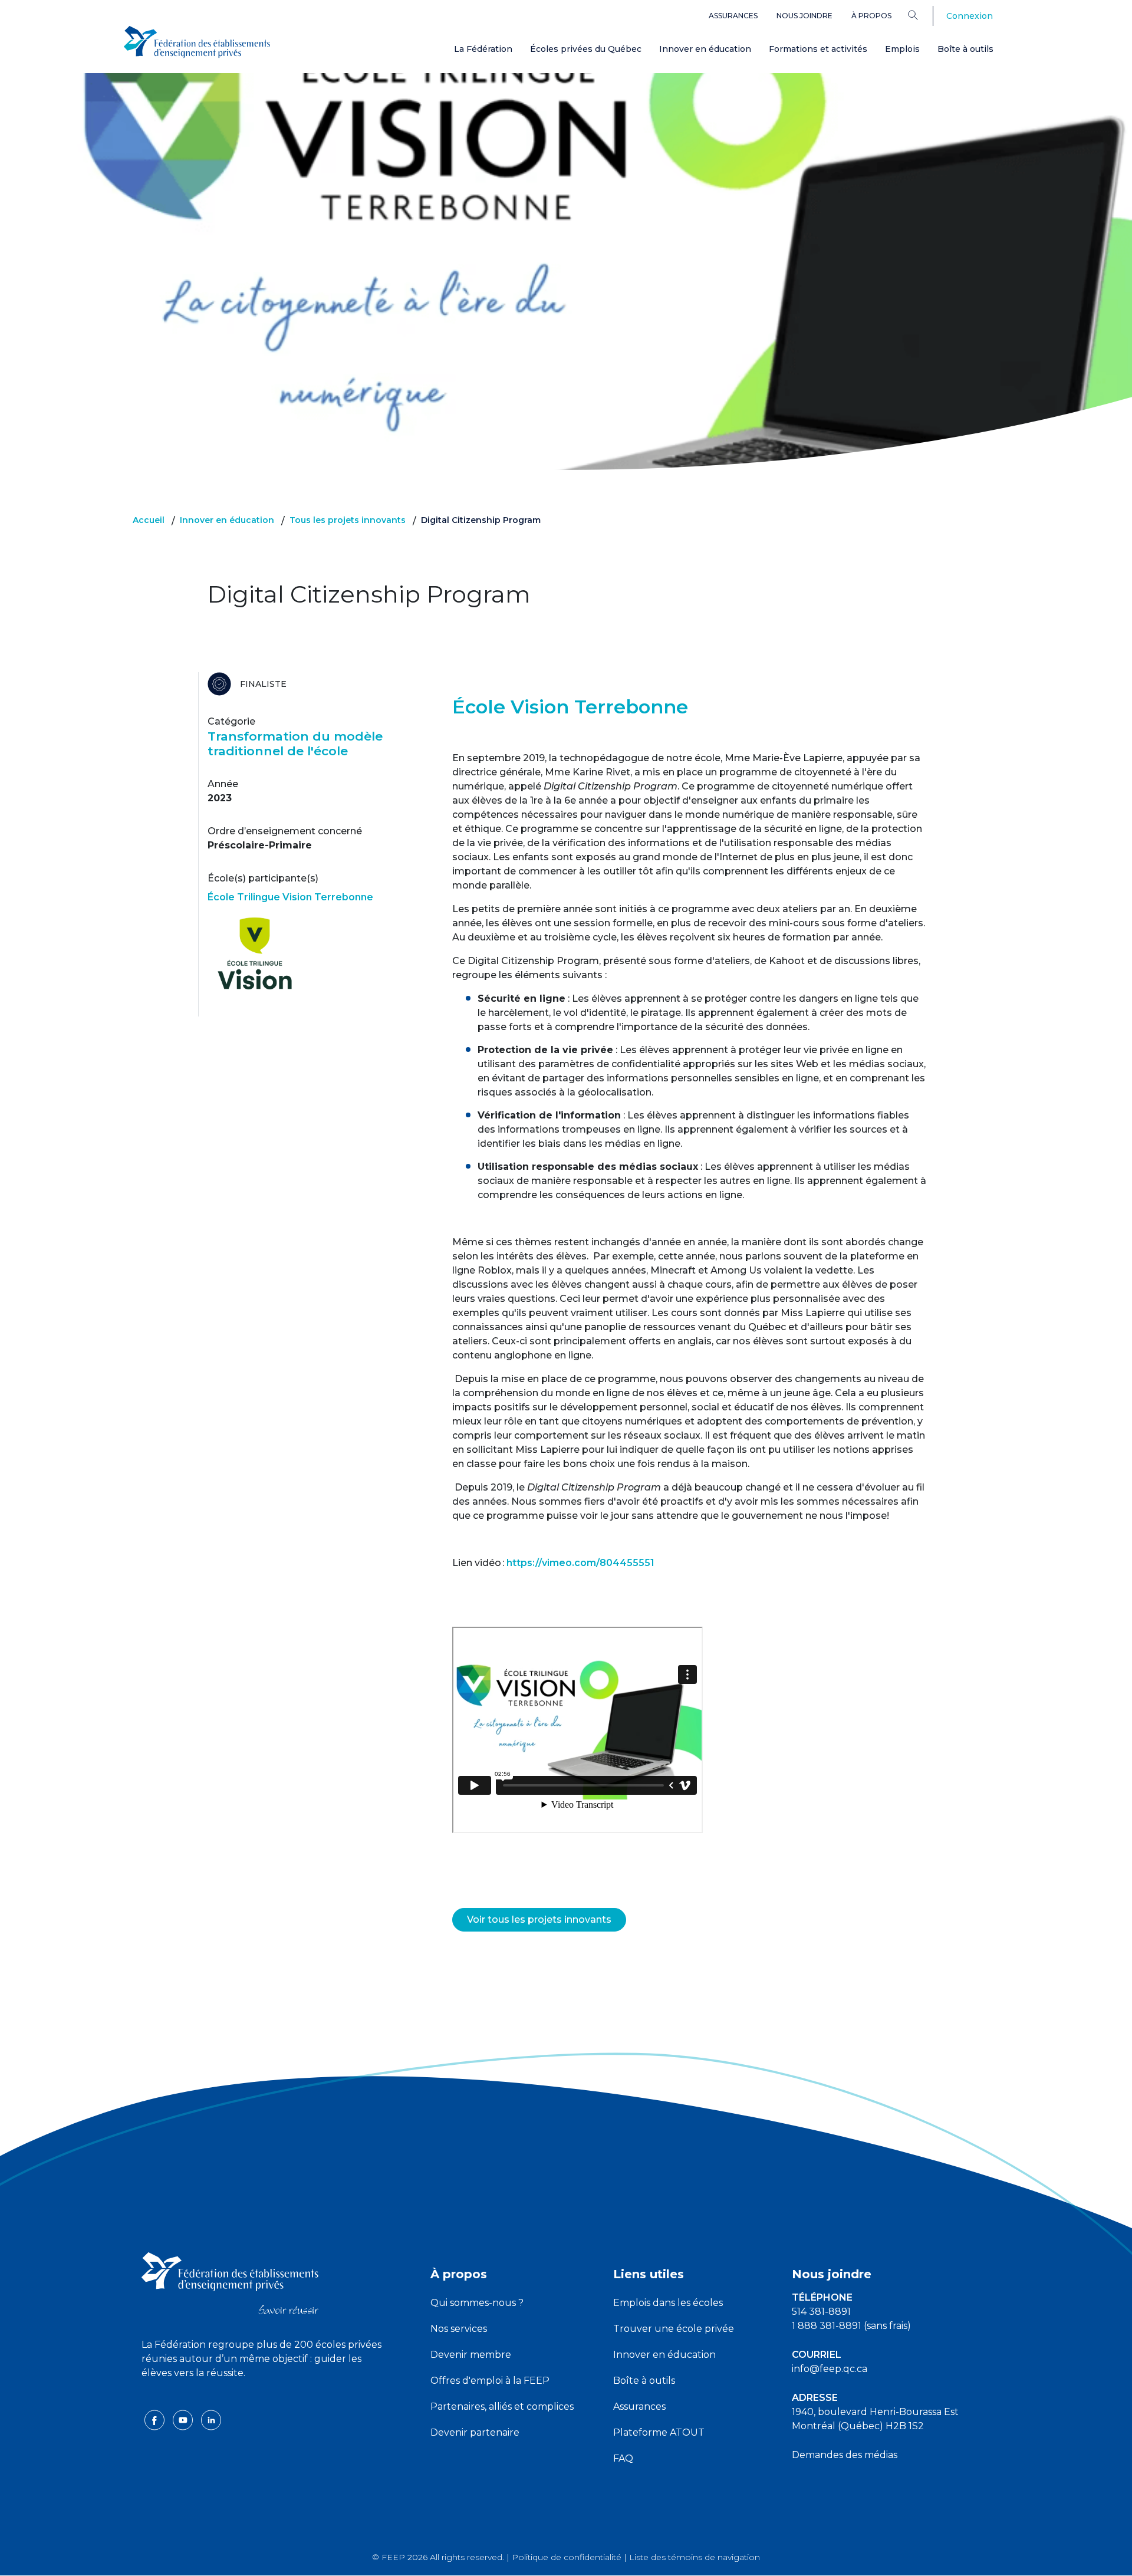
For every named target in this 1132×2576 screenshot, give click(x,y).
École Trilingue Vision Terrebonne (290, 897)
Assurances (733, 16)
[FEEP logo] (230, 2283)
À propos (871, 16)
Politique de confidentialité (567, 2557)
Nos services (459, 2329)
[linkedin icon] (211, 2419)
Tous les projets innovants (348, 520)
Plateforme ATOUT (659, 2432)
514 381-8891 (821, 2312)
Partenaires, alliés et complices (502, 2406)
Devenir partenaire (475, 2432)
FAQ (623, 2458)
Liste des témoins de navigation (695, 2557)
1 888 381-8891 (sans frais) (851, 2326)
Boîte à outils (965, 49)
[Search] (922, 15)
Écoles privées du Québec (586, 49)
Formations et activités (818, 49)
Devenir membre (471, 2355)
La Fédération (483, 49)
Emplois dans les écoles (668, 2303)
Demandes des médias (845, 2455)
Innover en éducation (705, 49)
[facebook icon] (156, 2419)
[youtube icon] (184, 2419)
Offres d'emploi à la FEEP (490, 2381)
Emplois (902, 49)
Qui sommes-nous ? (477, 2303)
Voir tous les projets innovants (539, 1919)
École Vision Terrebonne (570, 707)
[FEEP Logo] (197, 42)
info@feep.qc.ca (830, 2369)
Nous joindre (804, 16)
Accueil (149, 520)
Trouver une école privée (674, 2329)
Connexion (970, 16)
